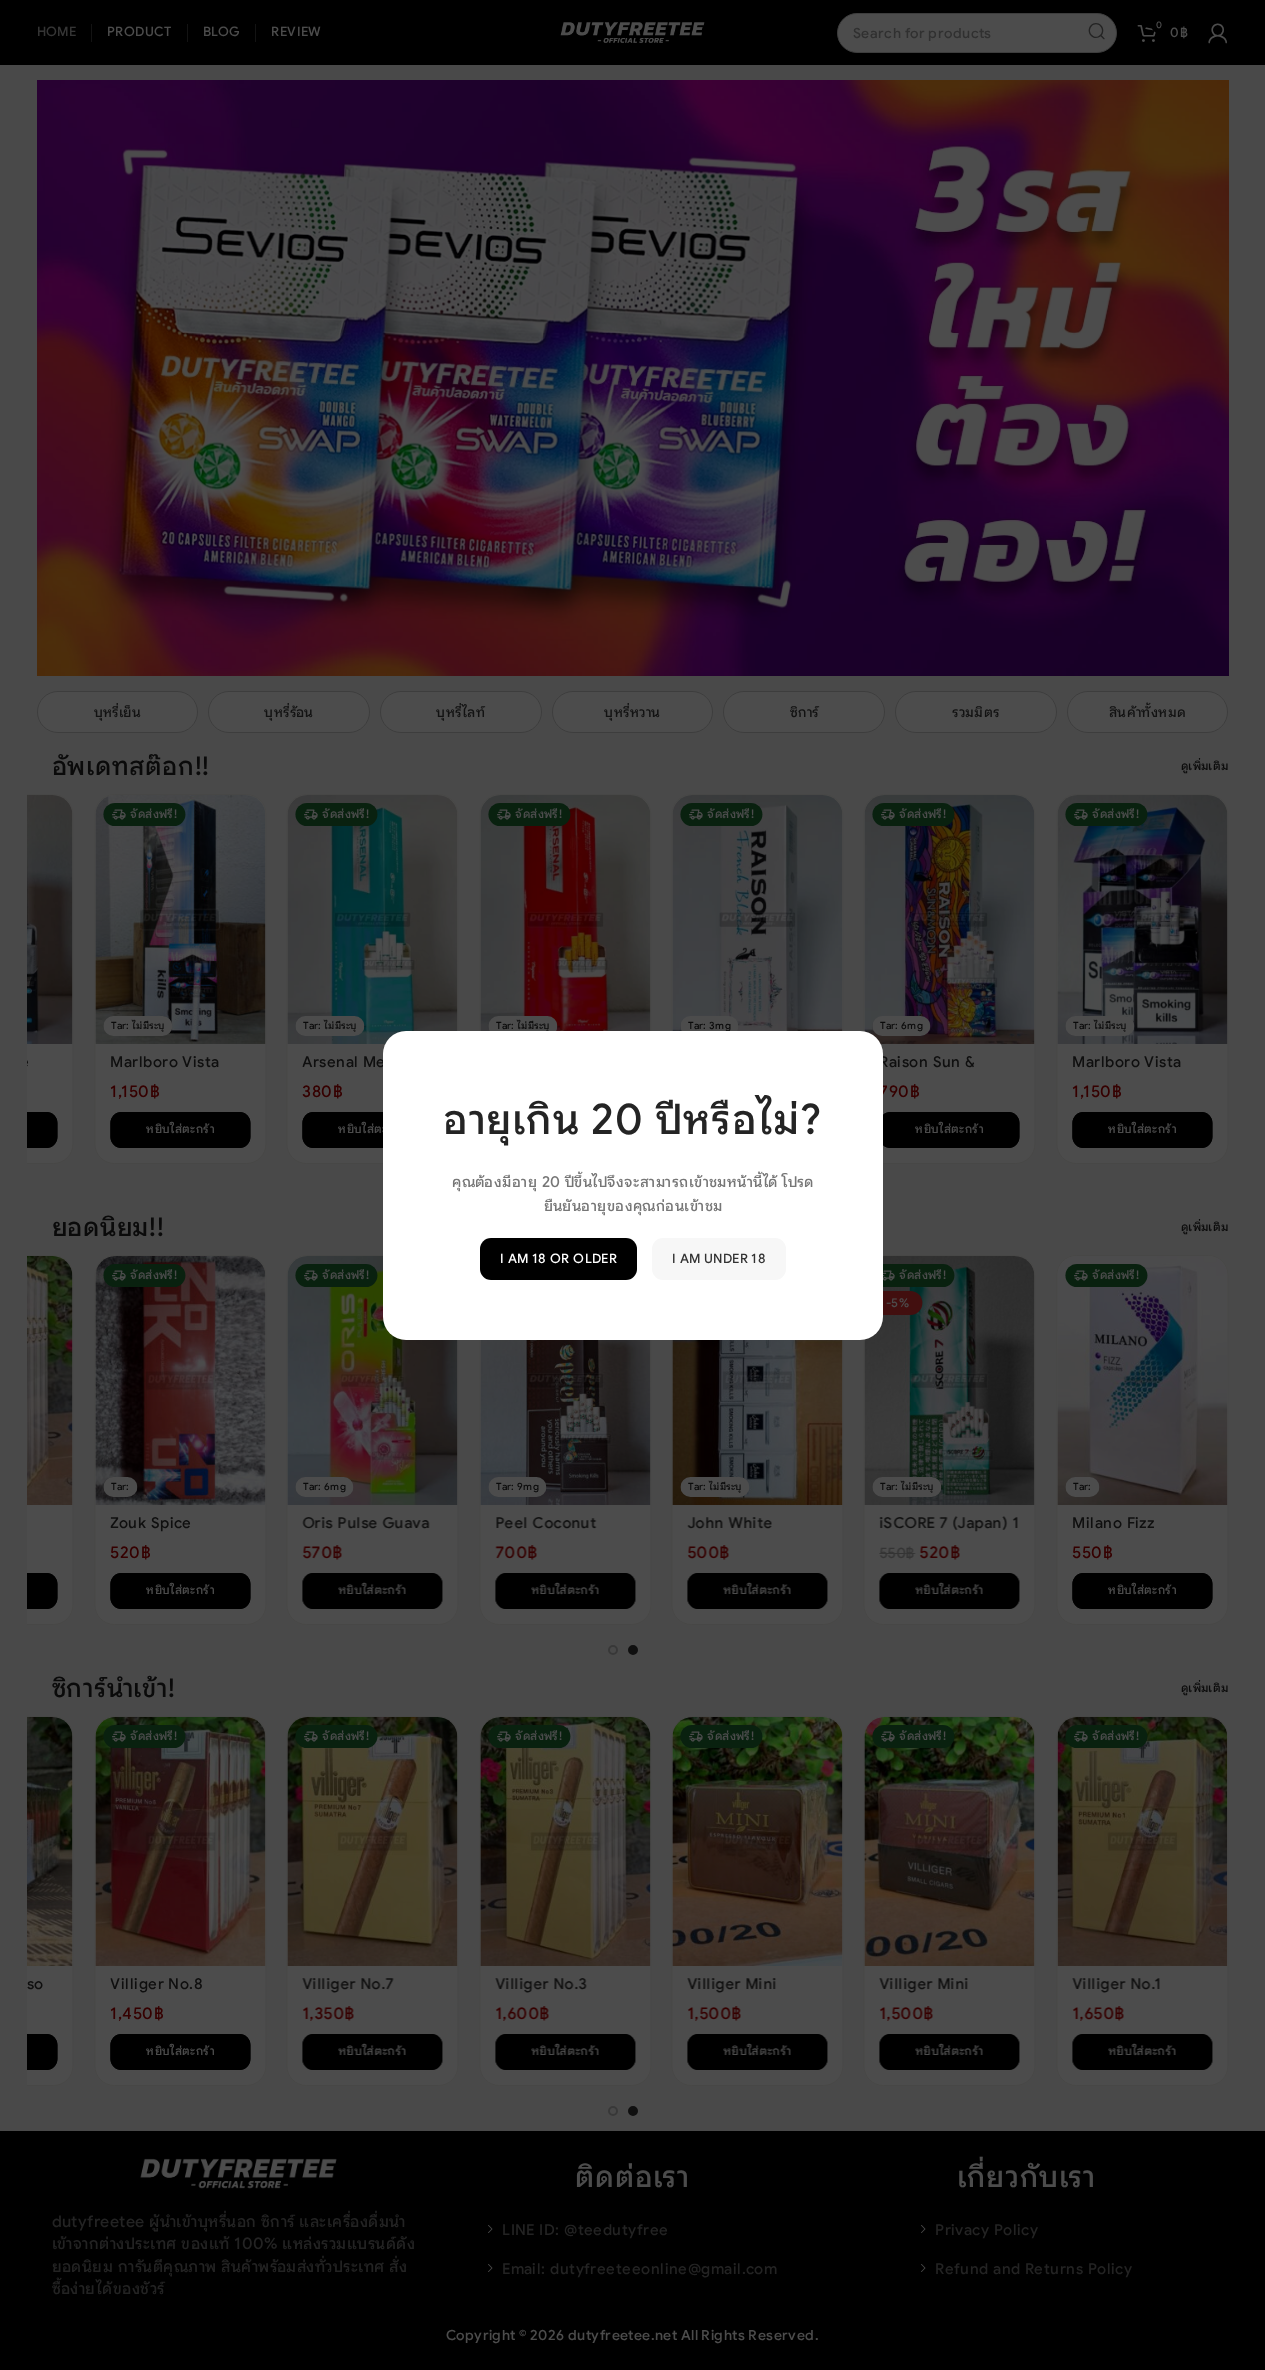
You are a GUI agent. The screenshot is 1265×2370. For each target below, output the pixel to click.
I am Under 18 (719, 1258)
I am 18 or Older (557, 1258)
